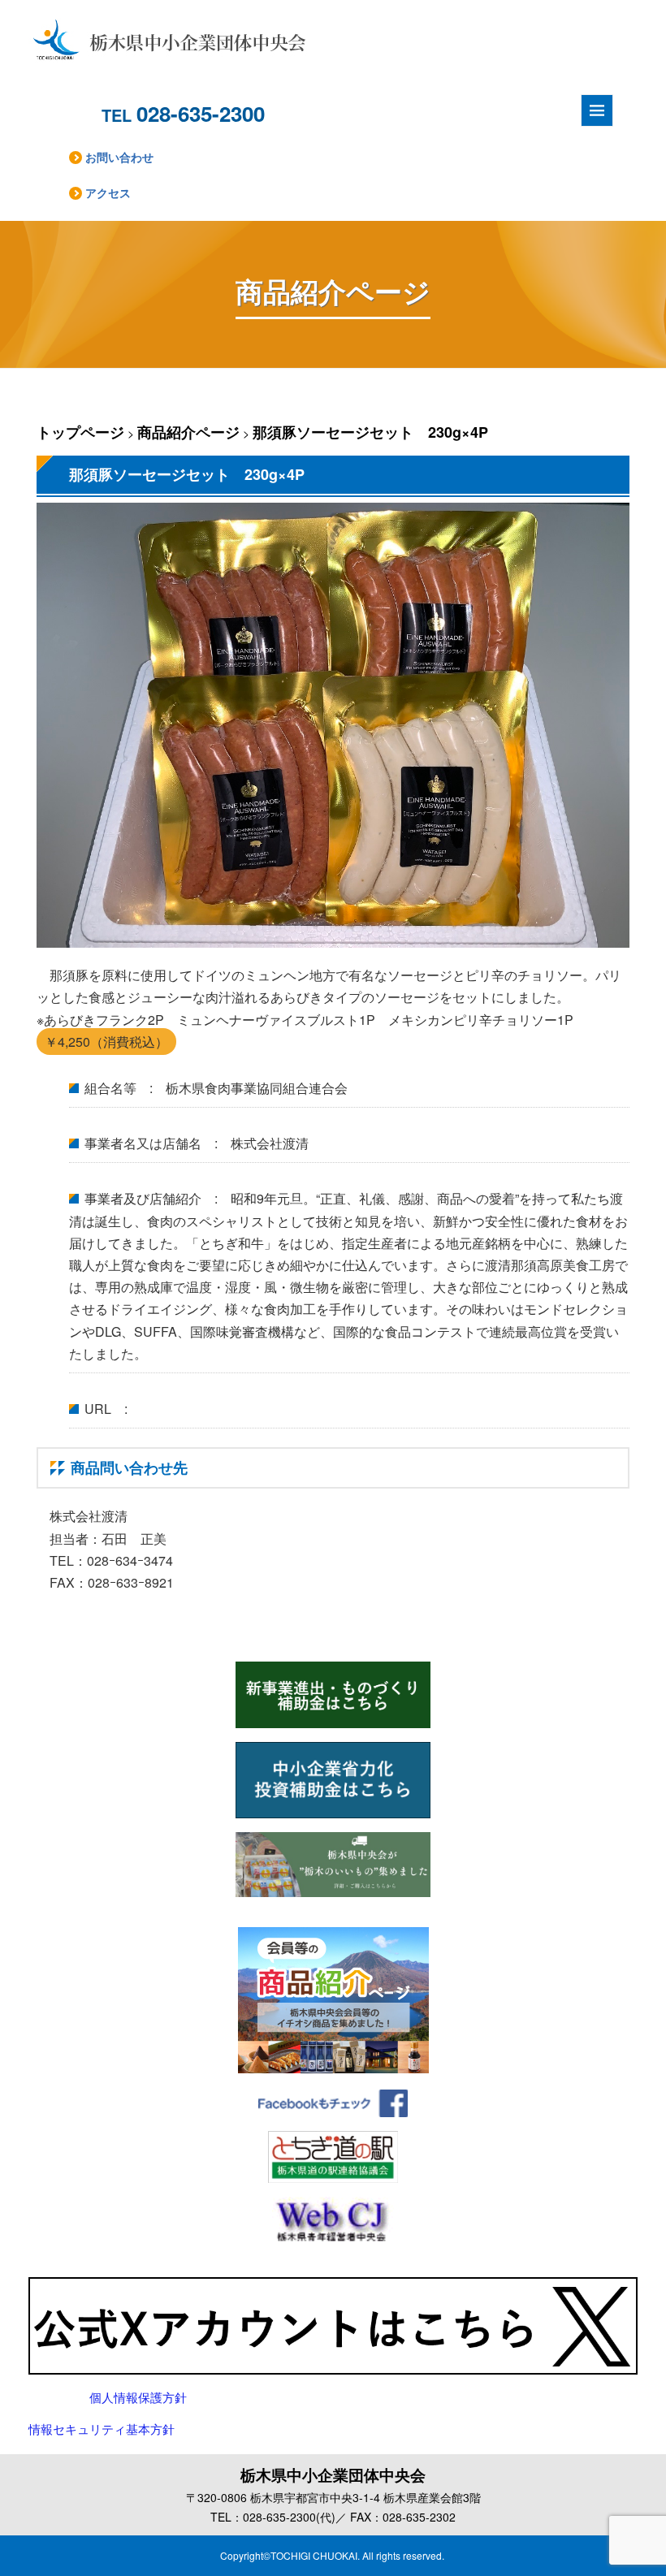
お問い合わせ (119, 157)
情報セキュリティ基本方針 (102, 2430)
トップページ (80, 432)
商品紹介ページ (188, 432)
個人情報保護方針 (138, 2398)
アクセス (108, 192)
